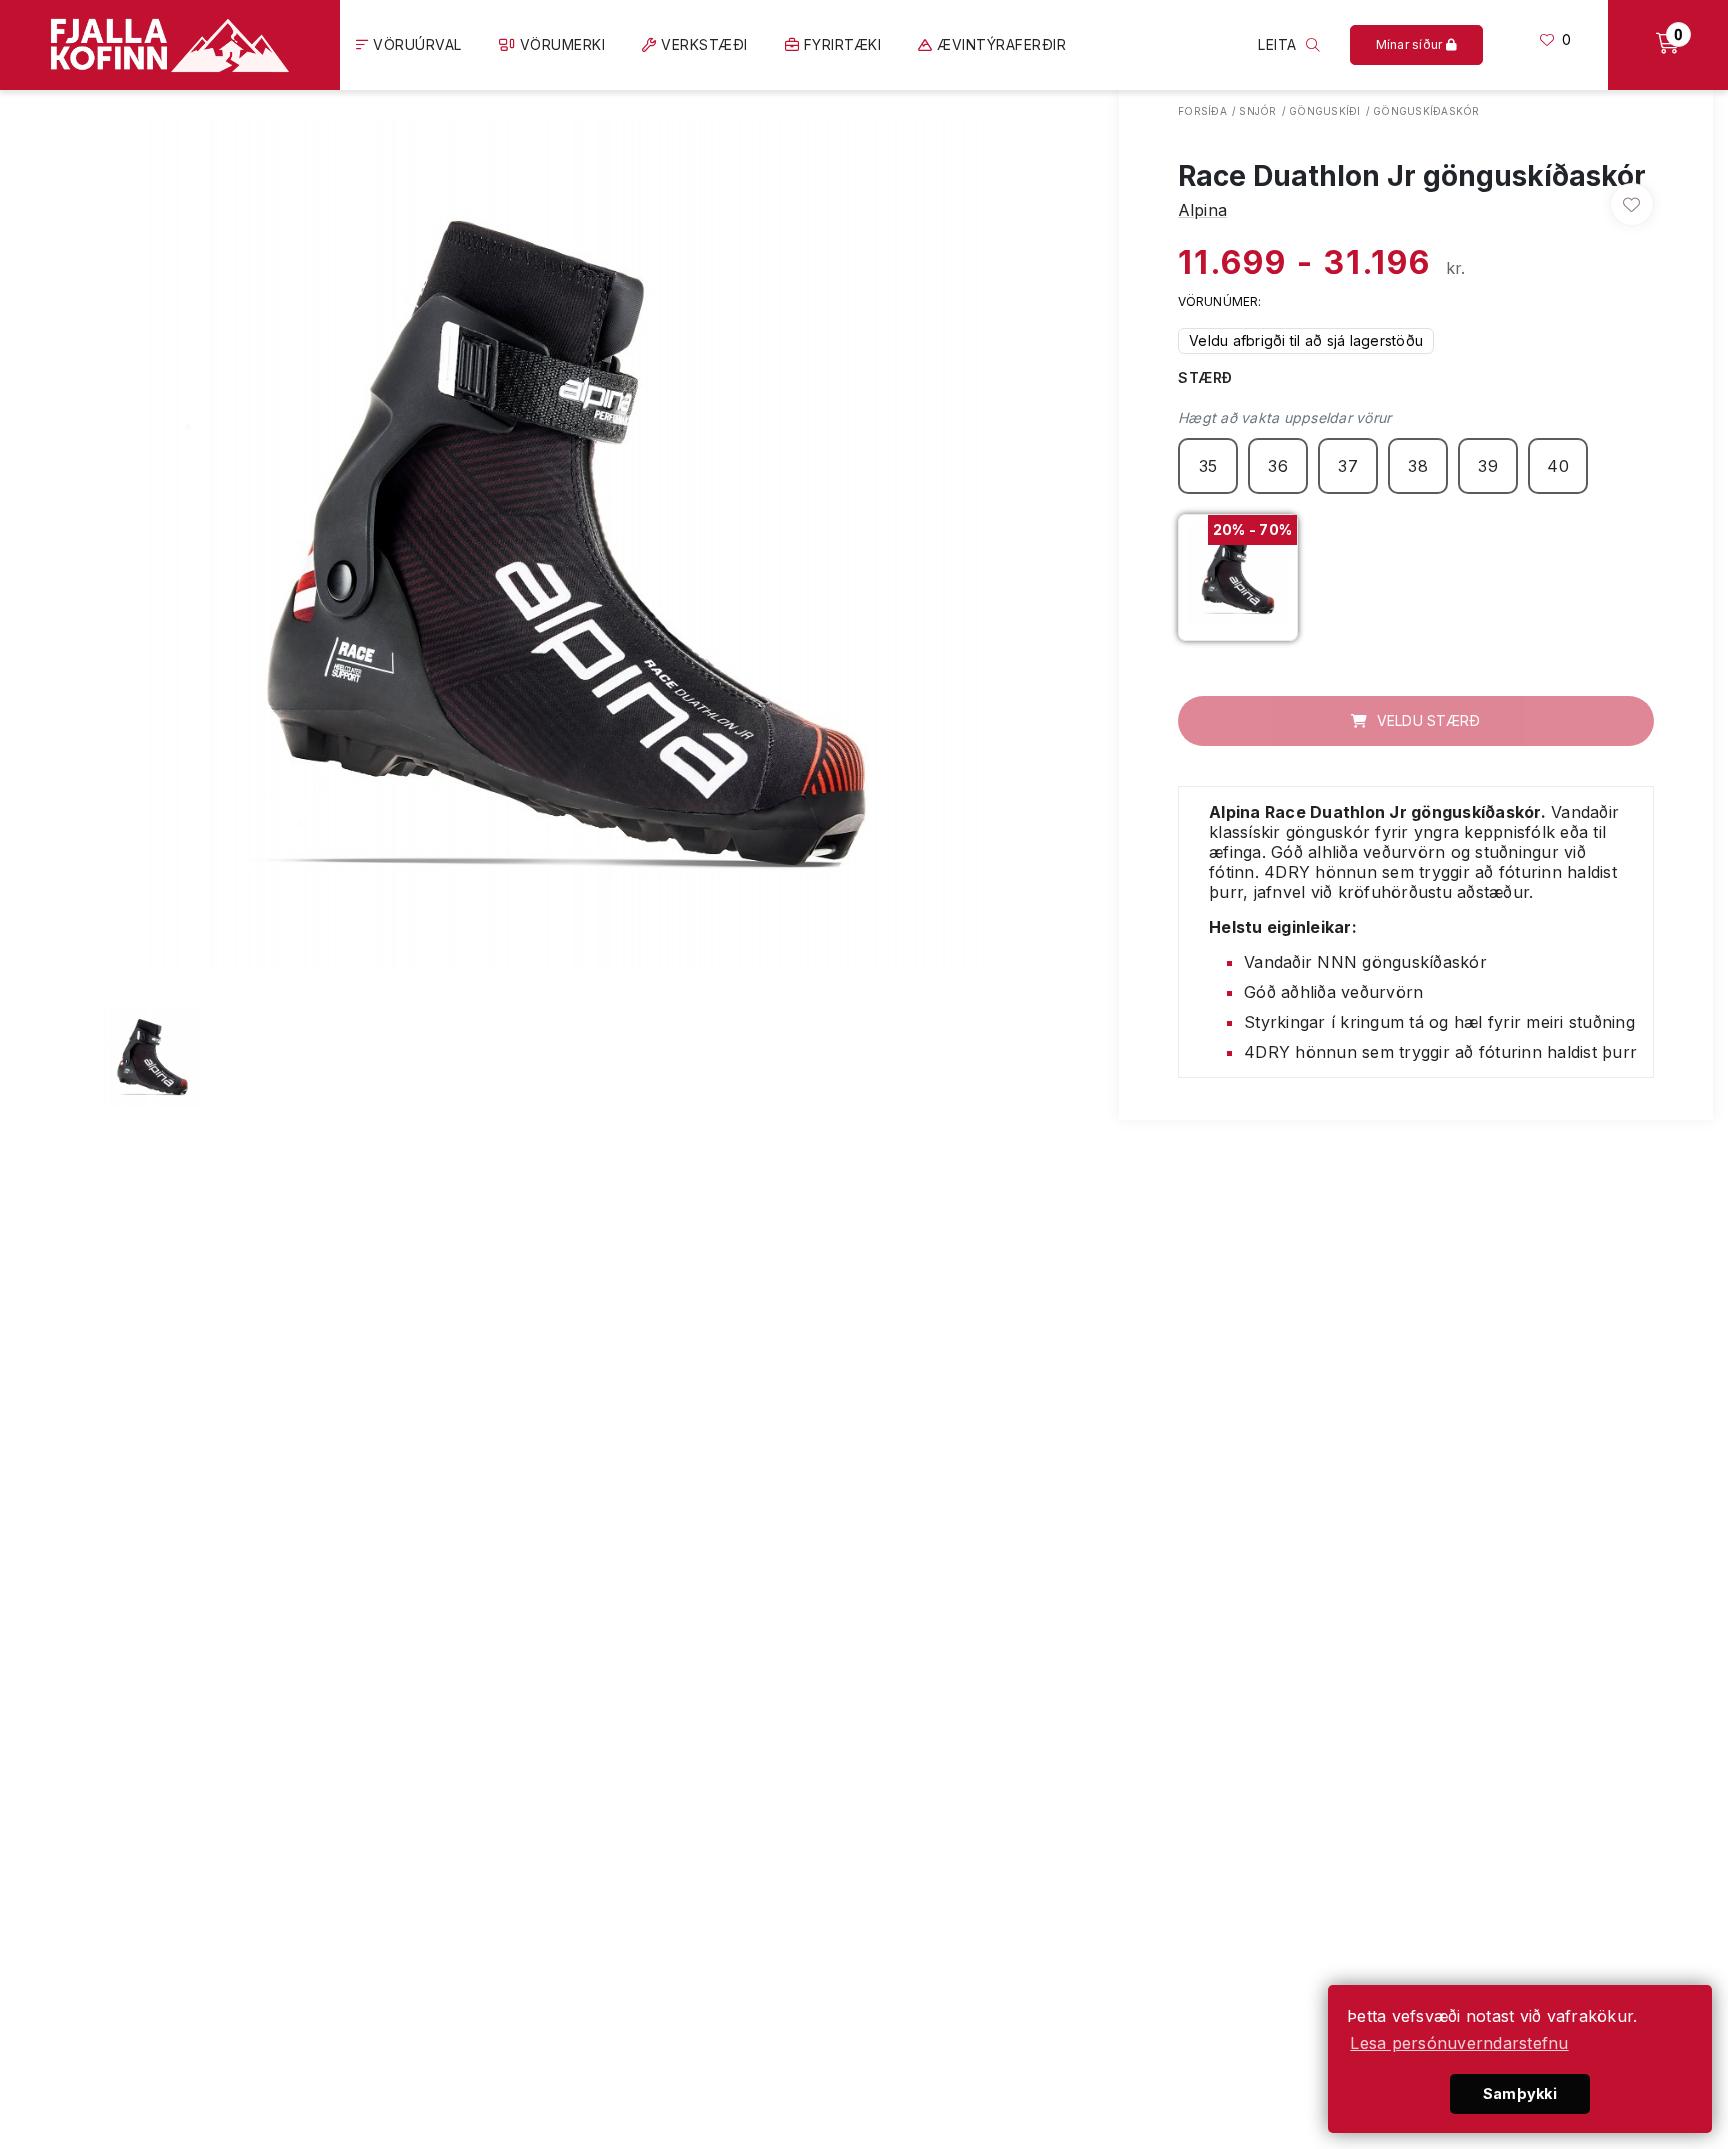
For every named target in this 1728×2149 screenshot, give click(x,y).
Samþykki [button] (1520, 2093)
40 (1558, 466)
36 (1278, 466)
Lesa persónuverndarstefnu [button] (1459, 2043)
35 (1208, 466)
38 (1418, 466)
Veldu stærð (1426, 720)
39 (1488, 466)
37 (1348, 466)
